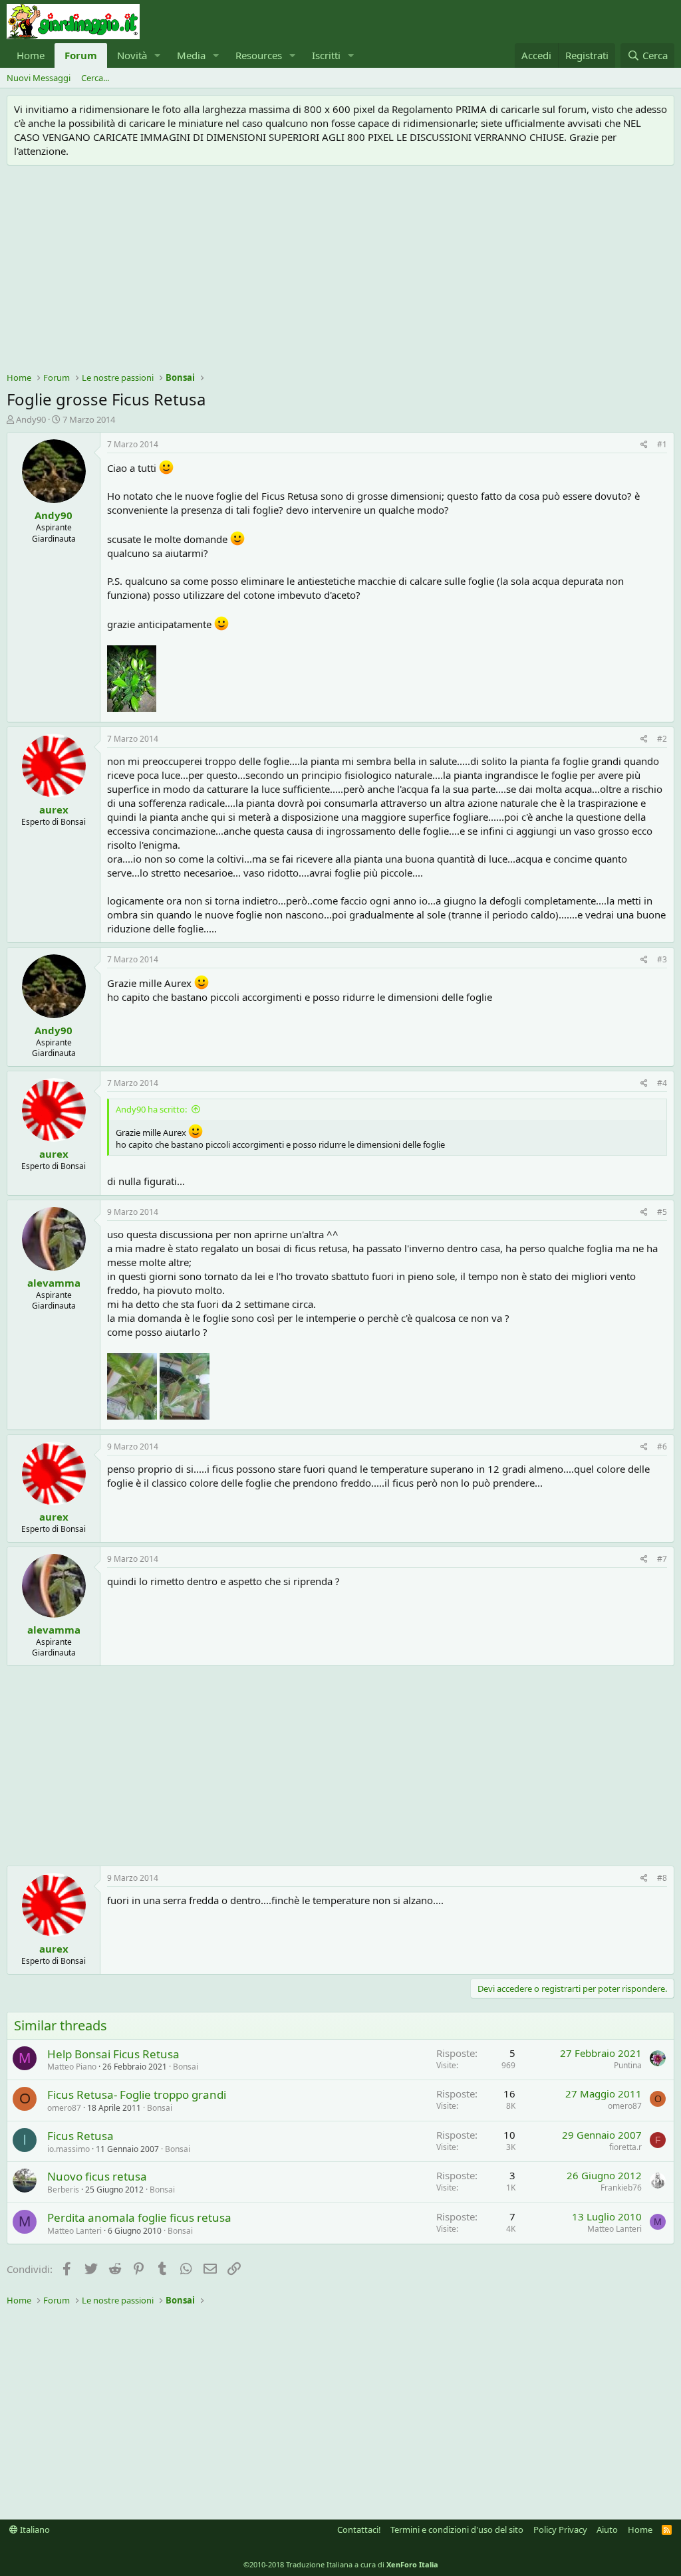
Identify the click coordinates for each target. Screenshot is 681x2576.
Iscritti (326, 55)
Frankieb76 (621, 2188)
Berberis (63, 2190)
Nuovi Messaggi (39, 78)
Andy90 (31, 419)
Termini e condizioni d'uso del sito (457, 2529)
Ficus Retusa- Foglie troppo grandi (137, 2094)
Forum (81, 55)
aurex (54, 809)
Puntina (628, 2065)
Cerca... (95, 78)
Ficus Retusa (80, 2136)
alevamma (54, 1283)
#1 (662, 444)
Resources (259, 55)
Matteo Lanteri (74, 2231)
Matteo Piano (72, 2067)
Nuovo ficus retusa (97, 2176)
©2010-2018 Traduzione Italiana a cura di (341, 2564)
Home (31, 55)
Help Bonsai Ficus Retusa (113, 2054)
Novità (132, 55)
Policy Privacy (560, 2529)
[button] (158, 55)
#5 (662, 1212)
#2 (662, 739)
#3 (662, 959)
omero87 (64, 2108)
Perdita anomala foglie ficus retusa (139, 2217)
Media (191, 55)
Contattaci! (359, 2529)
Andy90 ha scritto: (151, 1109)
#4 (662, 1083)
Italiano (34, 2529)
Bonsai (186, 2067)
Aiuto (607, 2529)
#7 (662, 1559)
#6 (662, 1447)
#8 (662, 1878)
